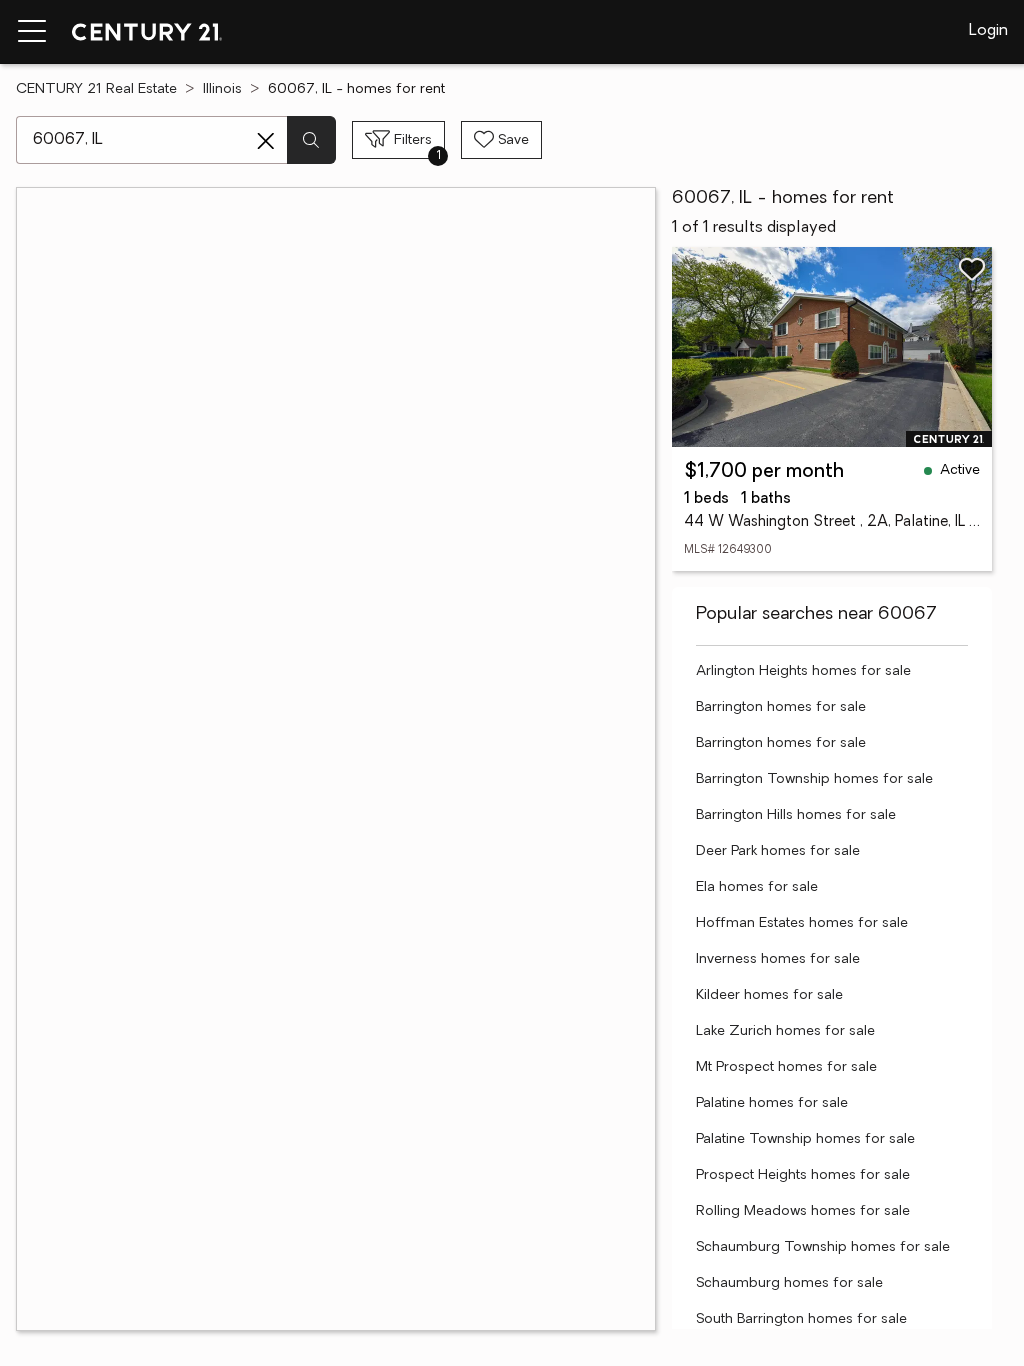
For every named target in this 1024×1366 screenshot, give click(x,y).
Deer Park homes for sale (778, 851)
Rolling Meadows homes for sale (803, 1211)
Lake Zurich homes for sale (785, 1031)
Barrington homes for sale (781, 707)
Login (988, 31)
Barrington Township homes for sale (814, 779)
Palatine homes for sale (772, 1103)
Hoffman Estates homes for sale (802, 923)
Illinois (222, 89)
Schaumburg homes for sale (789, 1283)
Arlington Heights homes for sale (803, 671)
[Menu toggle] (32, 32)
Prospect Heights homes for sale (803, 1175)
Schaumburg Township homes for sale (823, 1247)
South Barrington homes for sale (801, 1319)
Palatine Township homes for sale (805, 1139)
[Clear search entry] (266, 141)
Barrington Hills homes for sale (796, 815)
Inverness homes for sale (778, 959)
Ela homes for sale (757, 887)
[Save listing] (972, 269)
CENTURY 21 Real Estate (96, 89)
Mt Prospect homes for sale (786, 1067)
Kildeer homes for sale (769, 995)
